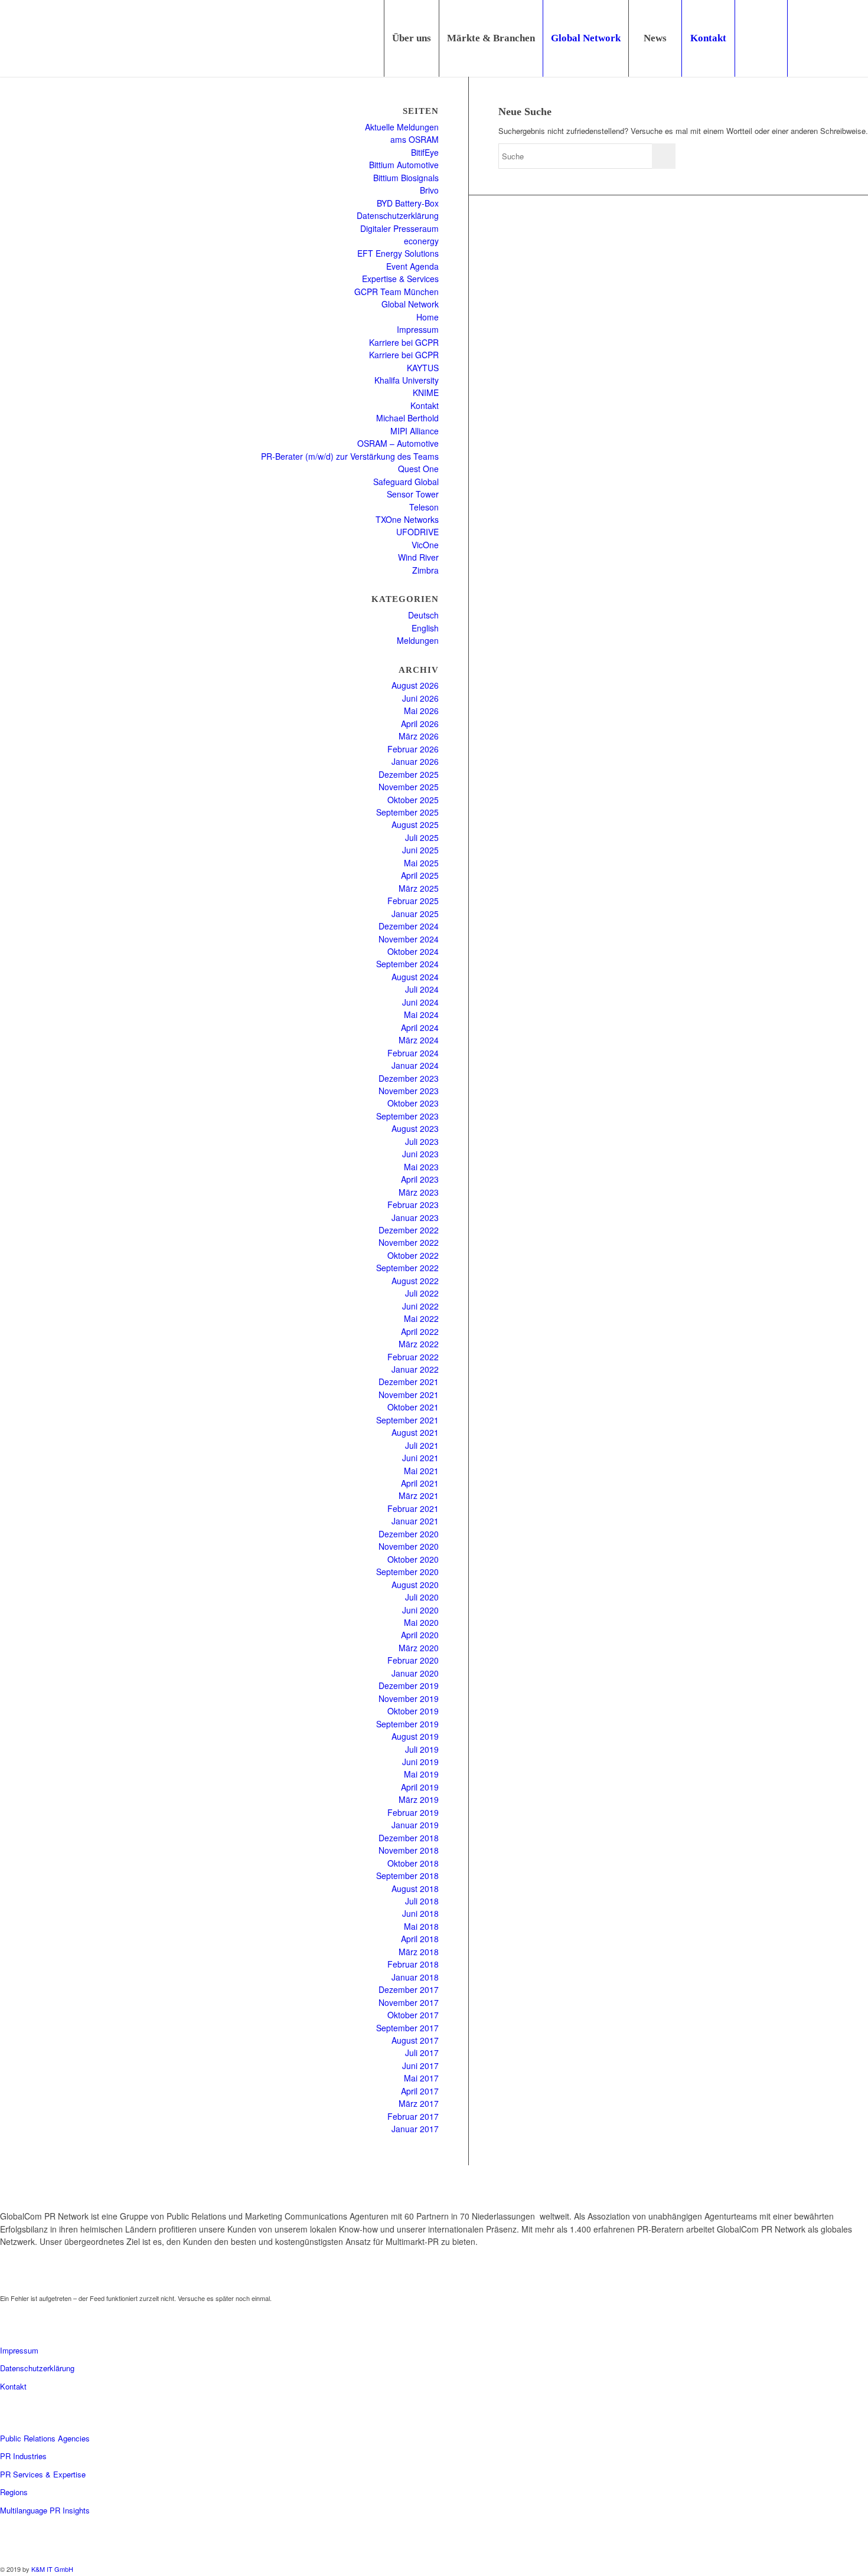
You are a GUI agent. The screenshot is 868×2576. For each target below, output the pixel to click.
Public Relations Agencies (45, 2438)
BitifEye (425, 152)
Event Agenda (412, 266)
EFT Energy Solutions (398, 253)
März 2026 (419, 736)
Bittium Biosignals (406, 178)
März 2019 (419, 1799)
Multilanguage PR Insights (45, 2510)
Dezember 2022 (409, 1230)
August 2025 (415, 824)
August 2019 (415, 1736)
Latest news (32, 2279)
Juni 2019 (420, 1762)
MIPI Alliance (415, 431)
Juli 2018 (422, 1901)
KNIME (426, 392)
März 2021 (419, 1495)
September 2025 (407, 812)
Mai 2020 (421, 1622)
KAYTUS (423, 368)
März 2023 (419, 1192)
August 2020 (415, 1585)
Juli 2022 (422, 1293)
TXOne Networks (407, 519)
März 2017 (419, 2103)
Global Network (410, 304)
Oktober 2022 (413, 1255)
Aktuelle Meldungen (402, 127)
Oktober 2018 (413, 1863)
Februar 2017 (413, 2116)
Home (428, 317)
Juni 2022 (420, 1306)
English (425, 628)
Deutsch (423, 615)
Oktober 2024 (413, 951)
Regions (14, 2492)
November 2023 (409, 1091)
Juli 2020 (422, 1597)
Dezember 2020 (409, 1534)
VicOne (425, 545)
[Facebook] (859, 38)
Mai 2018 (421, 1926)
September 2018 (407, 1875)
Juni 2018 (420, 1913)
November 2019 (409, 1698)
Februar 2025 (413, 901)
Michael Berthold (407, 418)
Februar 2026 (413, 749)
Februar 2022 (413, 1357)
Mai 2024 (421, 1014)
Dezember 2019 (409, 1685)
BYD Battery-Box (408, 203)
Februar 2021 (413, 1508)
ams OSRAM (415, 139)
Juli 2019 (422, 1749)
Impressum (418, 329)
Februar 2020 (413, 1660)
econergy (421, 241)
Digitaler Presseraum (399, 228)
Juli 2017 (422, 2053)
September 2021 (407, 1420)
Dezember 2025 (409, 774)
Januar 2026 (415, 761)
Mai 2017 (421, 2078)
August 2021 (415, 1432)
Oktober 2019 (413, 1711)
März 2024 (419, 1040)
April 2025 (420, 875)
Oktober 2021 (413, 1407)
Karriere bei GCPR (404, 342)
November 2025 (409, 787)
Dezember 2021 (409, 1382)
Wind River (418, 557)
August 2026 (415, 685)
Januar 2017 (415, 2129)
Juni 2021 (420, 1458)
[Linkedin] (806, 38)
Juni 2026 (420, 698)
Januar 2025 (415, 914)
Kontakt (425, 405)
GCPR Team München (397, 292)
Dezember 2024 (409, 926)
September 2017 (407, 2028)
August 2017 (415, 2040)
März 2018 (419, 1952)
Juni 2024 (420, 1002)
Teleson (424, 507)
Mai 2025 (421, 863)
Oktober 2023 (413, 1103)
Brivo (429, 190)
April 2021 (420, 1483)
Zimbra (425, 570)
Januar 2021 (415, 1521)
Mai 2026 (421, 711)
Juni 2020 (420, 1610)
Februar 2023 (413, 1204)
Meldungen (418, 640)
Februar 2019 (413, 1812)
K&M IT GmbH (52, 2569)
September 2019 (407, 1724)
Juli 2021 (422, 1445)
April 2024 (420, 1027)
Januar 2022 (415, 1369)
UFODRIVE (417, 532)
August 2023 (415, 1128)
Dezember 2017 (409, 1989)
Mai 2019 (421, 1774)
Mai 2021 (421, 1471)
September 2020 (407, 1572)
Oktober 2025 (413, 800)
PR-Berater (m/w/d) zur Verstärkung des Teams (350, 456)
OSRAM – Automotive (398, 443)
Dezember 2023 (409, 1078)
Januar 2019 (415, 1825)
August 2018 (415, 1888)
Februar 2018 (413, 1964)
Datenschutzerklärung (398, 215)
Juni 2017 (420, 2066)
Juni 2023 (420, 1154)
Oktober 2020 (413, 1559)
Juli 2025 (422, 837)
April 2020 (420, 1635)
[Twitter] (824, 38)
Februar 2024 (413, 1053)
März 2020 (419, 1648)
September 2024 (407, 964)
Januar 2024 (415, 1065)
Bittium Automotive (404, 165)
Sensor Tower (413, 494)
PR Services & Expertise (43, 2474)
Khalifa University (407, 380)
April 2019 (420, 1787)
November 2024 (409, 939)
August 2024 (415, 977)
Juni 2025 (420, 850)
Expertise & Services (400, 279)
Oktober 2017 (413, 2015)
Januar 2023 (415, 1217)
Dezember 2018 (409, 1838)
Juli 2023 (422, 1141)
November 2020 (409, 1546)
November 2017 (409, 2002)
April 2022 (420, 1331)
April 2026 (420, 724)
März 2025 (419, 888)
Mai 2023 (421, 1167)
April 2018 (420, 1939)
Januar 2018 (415, 1977)
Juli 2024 (422, 989)
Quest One (418, 469)
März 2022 (419, 1344)
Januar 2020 (415, 1673)
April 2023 (420, 1179)
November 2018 (409, 1850)
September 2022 (407, 1268)
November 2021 (409, 1395)
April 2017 (420, 2091)
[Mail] (841, 38)
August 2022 (415, 1281)
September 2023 (407, 1116)
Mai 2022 (421, 1318)
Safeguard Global (406, 482)
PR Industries (23, 2456)
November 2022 (409, 1242)
